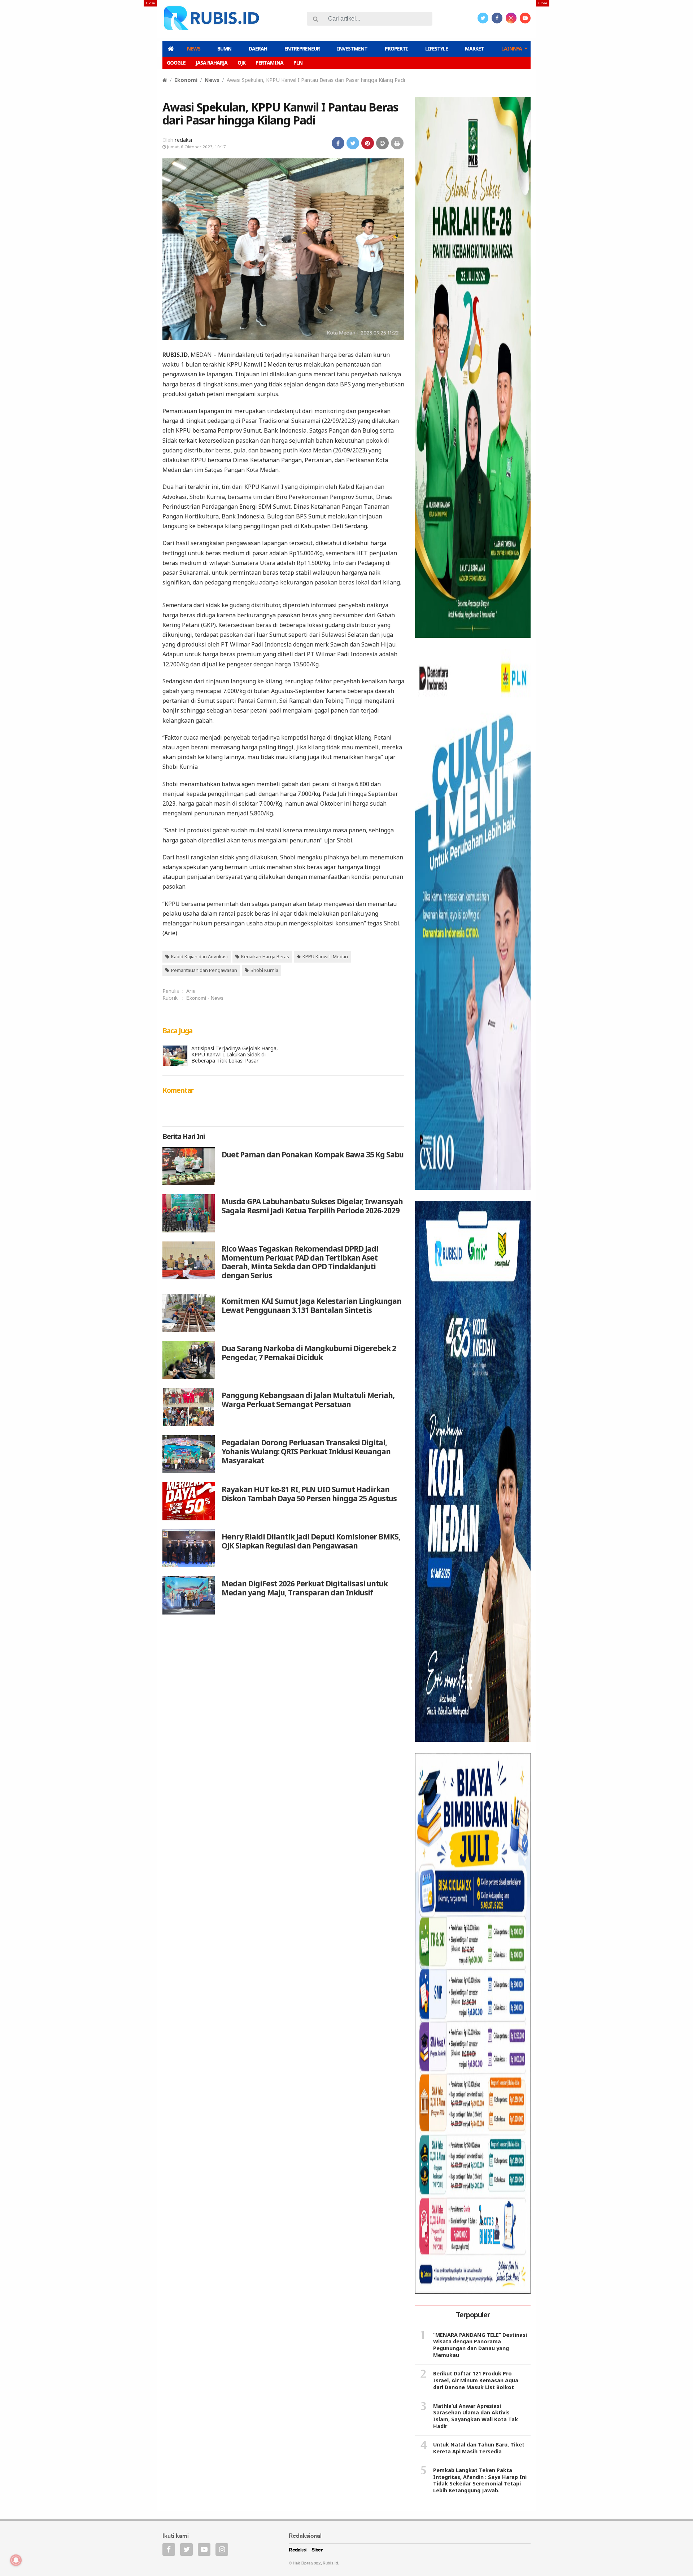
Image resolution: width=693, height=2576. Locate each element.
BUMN (224, 49)
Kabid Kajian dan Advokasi (199, 956)
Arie (191, 991)
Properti (396, 49)
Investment (352, 49)
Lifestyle (437, 49)
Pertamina (269, 63)
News (194, 49)
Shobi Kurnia (264, 970)
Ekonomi (186, 80)
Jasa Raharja (212, 63)
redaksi (183, 140)
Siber (317, 2550)
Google (176, 63)
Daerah (258, 49)
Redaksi (298, 2550)
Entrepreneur (302, 49)
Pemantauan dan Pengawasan (204, 970)
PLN (298, 63)
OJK (241, 63)
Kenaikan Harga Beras (265, 956)
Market (474, 49)
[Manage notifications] (16, 2560)
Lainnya (512, 49)
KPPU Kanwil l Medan (325, 956)
